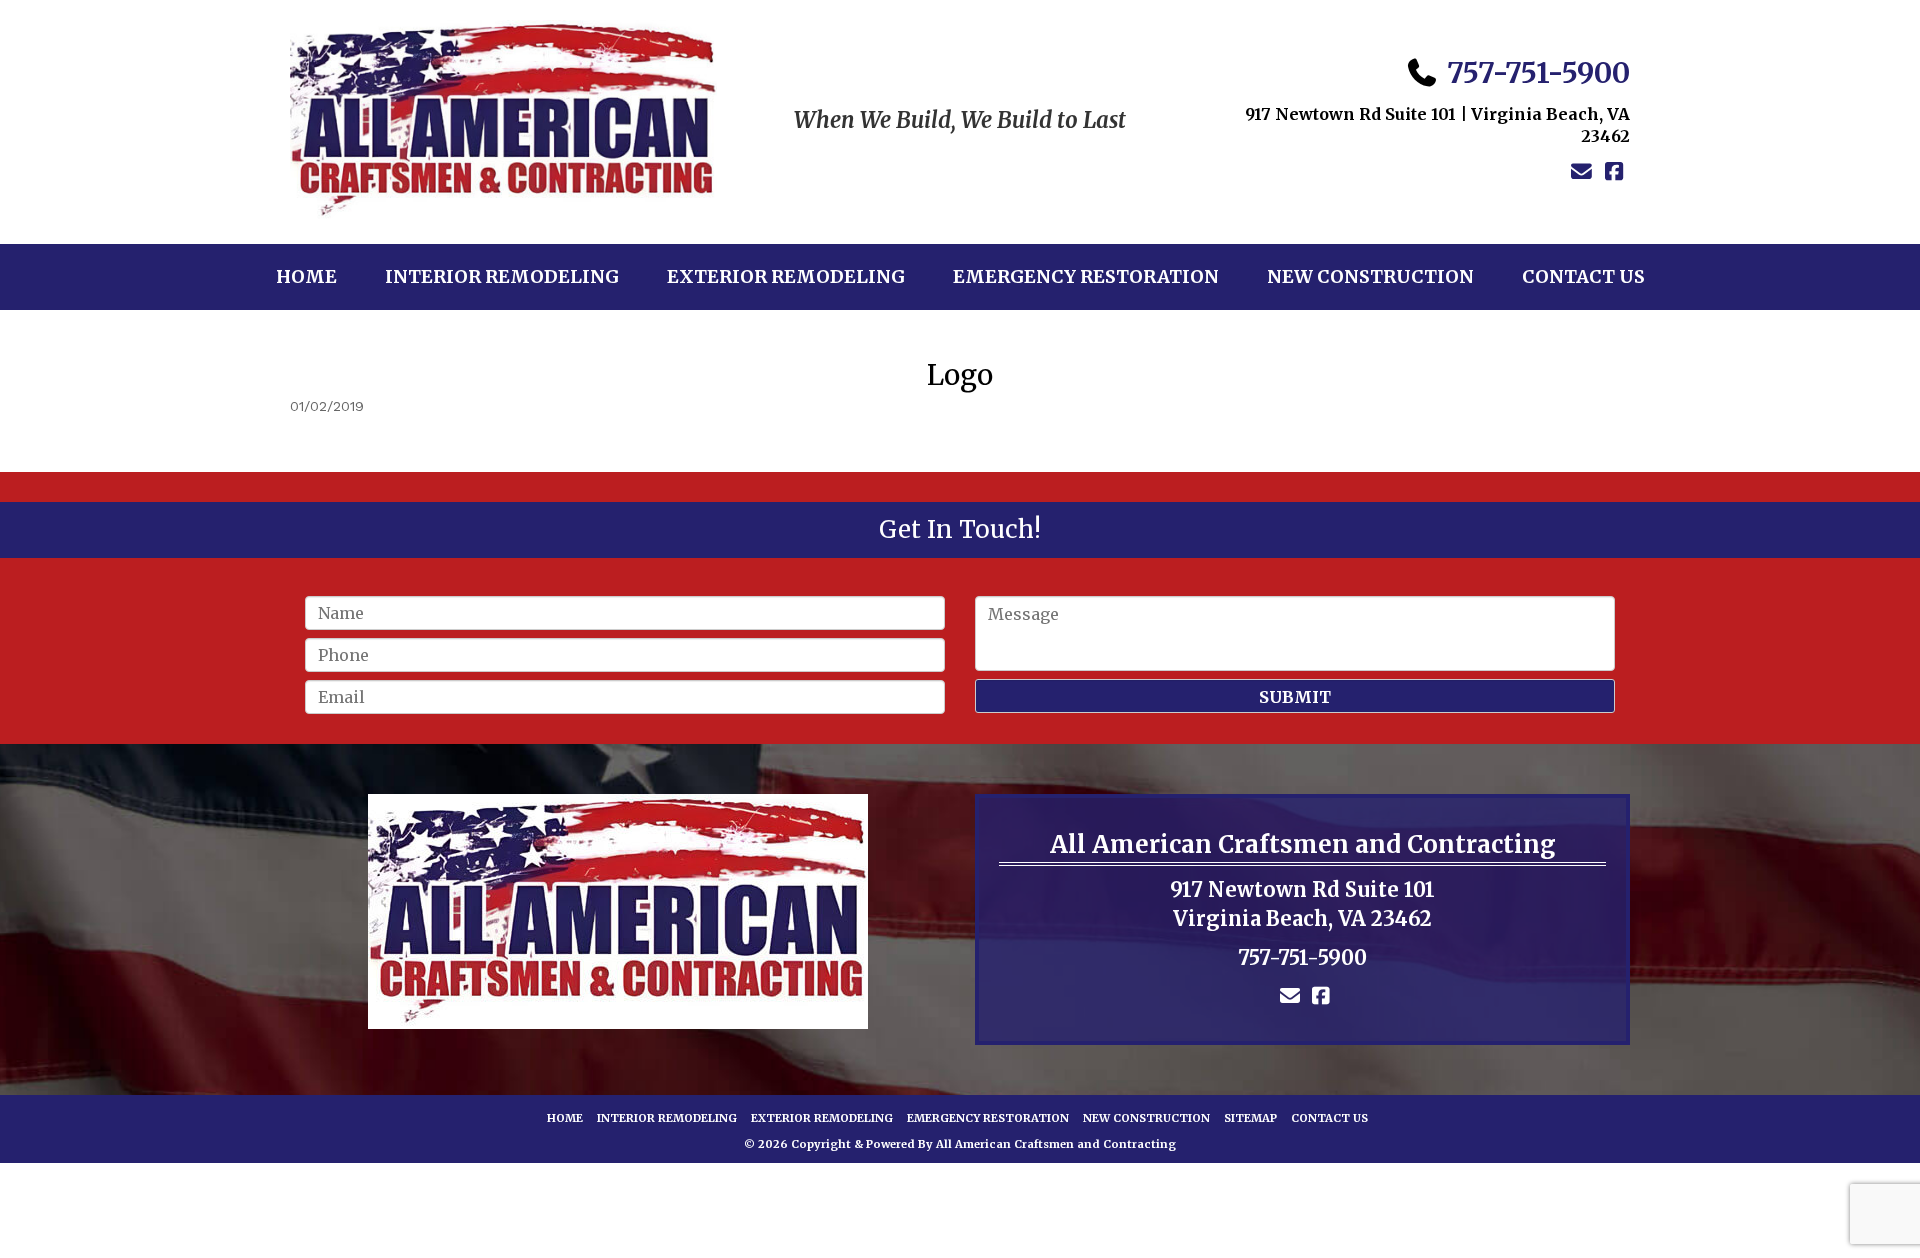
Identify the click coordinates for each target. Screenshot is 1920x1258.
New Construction (1370, 276)
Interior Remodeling (502, 276)
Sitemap (1250, 1118)
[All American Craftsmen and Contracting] (503, 120)
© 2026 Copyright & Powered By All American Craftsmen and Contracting (960, 1144)
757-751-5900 (1538, 73)
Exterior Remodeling (786, 276)
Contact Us (1583, 276)
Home (306, 276)
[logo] (617, 911)
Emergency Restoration (1086, 276)
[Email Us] (1582, 172)
